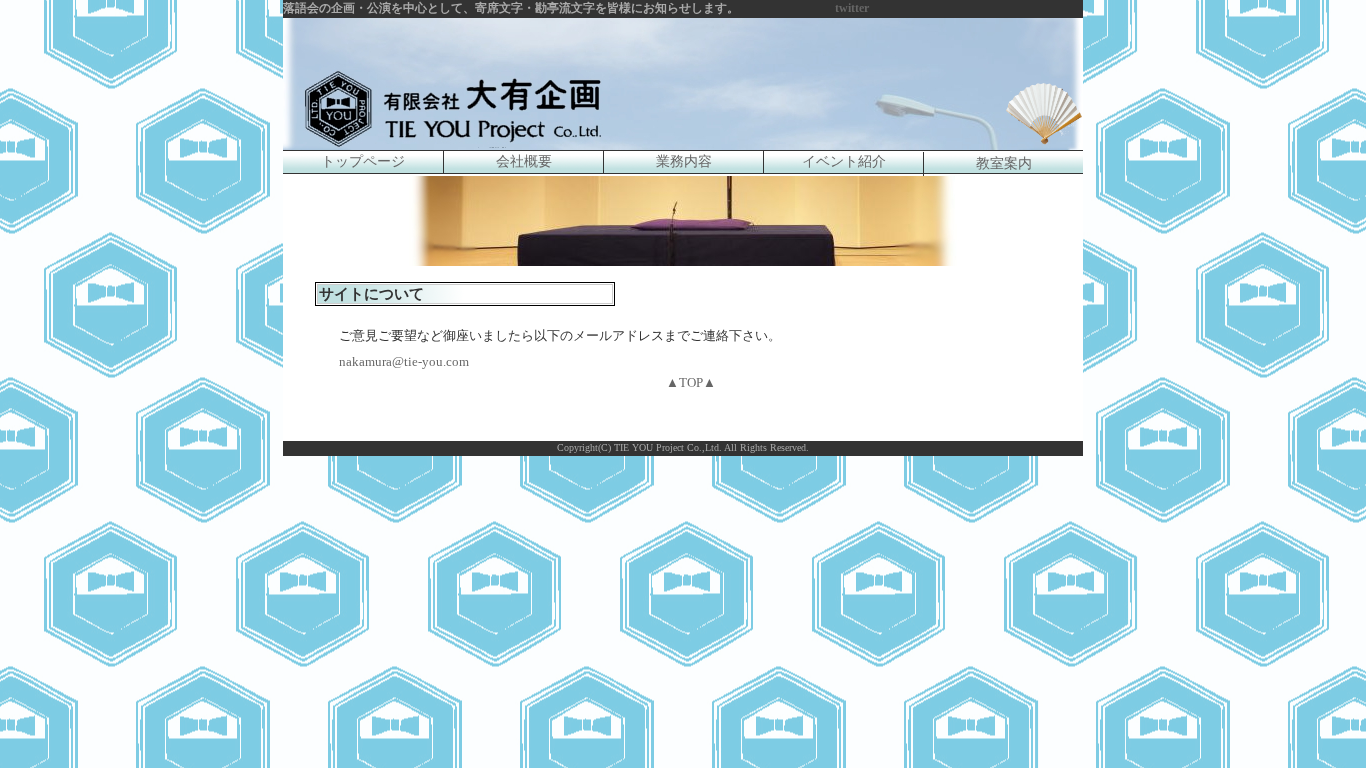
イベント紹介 (844, 161)
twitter (852, 8)
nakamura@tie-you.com (404, 362)
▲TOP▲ (691, 383)
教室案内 (1004, 163)
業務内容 (684, 161)
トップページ (363, 161)
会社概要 (524, 161)
